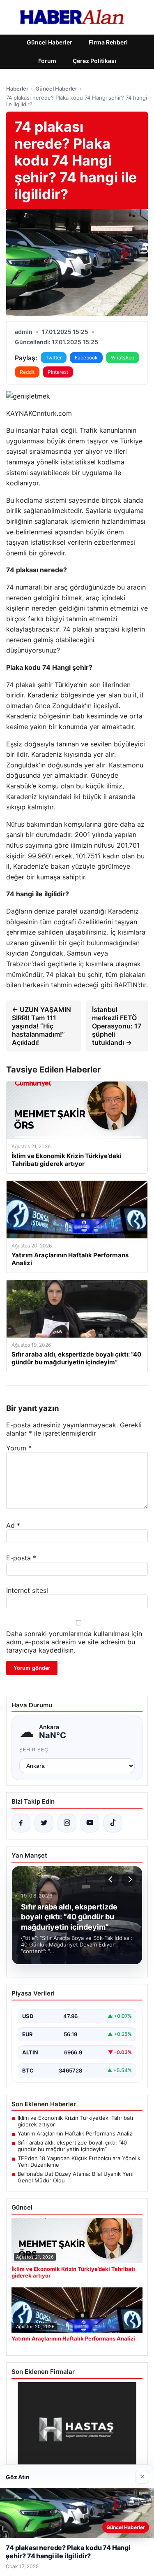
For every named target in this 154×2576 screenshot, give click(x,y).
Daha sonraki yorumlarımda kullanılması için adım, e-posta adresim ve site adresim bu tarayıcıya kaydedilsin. (74, 1642)
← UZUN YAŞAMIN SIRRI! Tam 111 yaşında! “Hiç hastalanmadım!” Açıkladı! (41, 1026)
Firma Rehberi (108, 42)
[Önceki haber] (112, 1879)
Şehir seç (34, 1750)
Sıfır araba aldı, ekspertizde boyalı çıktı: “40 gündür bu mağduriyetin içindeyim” (72, 2146)
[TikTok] (113, 1823)
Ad (13, 1525)
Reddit (27, 372)
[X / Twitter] (44, 1823)
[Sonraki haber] (129, 1879)
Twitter (54, 358)
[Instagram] (67, 1823)
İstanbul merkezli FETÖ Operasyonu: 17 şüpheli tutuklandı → (117, 1026)
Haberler (17, 89)
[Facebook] (21, 1823)
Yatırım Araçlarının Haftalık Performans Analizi (76, 2133)
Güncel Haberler (49, 42)
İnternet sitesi (27, 1590)
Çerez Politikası (94, 61)
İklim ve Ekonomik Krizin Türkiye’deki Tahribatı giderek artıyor (75, 2121)
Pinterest (58, 372)
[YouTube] (90, 1823)
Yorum (19, 1448)
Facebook (86, 358)
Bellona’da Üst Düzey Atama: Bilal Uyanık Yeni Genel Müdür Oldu (76, 2177)
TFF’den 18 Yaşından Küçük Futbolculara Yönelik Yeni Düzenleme (79, 2161)
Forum (47, 61)
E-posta (21, 1558)
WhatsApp (123, 358)
